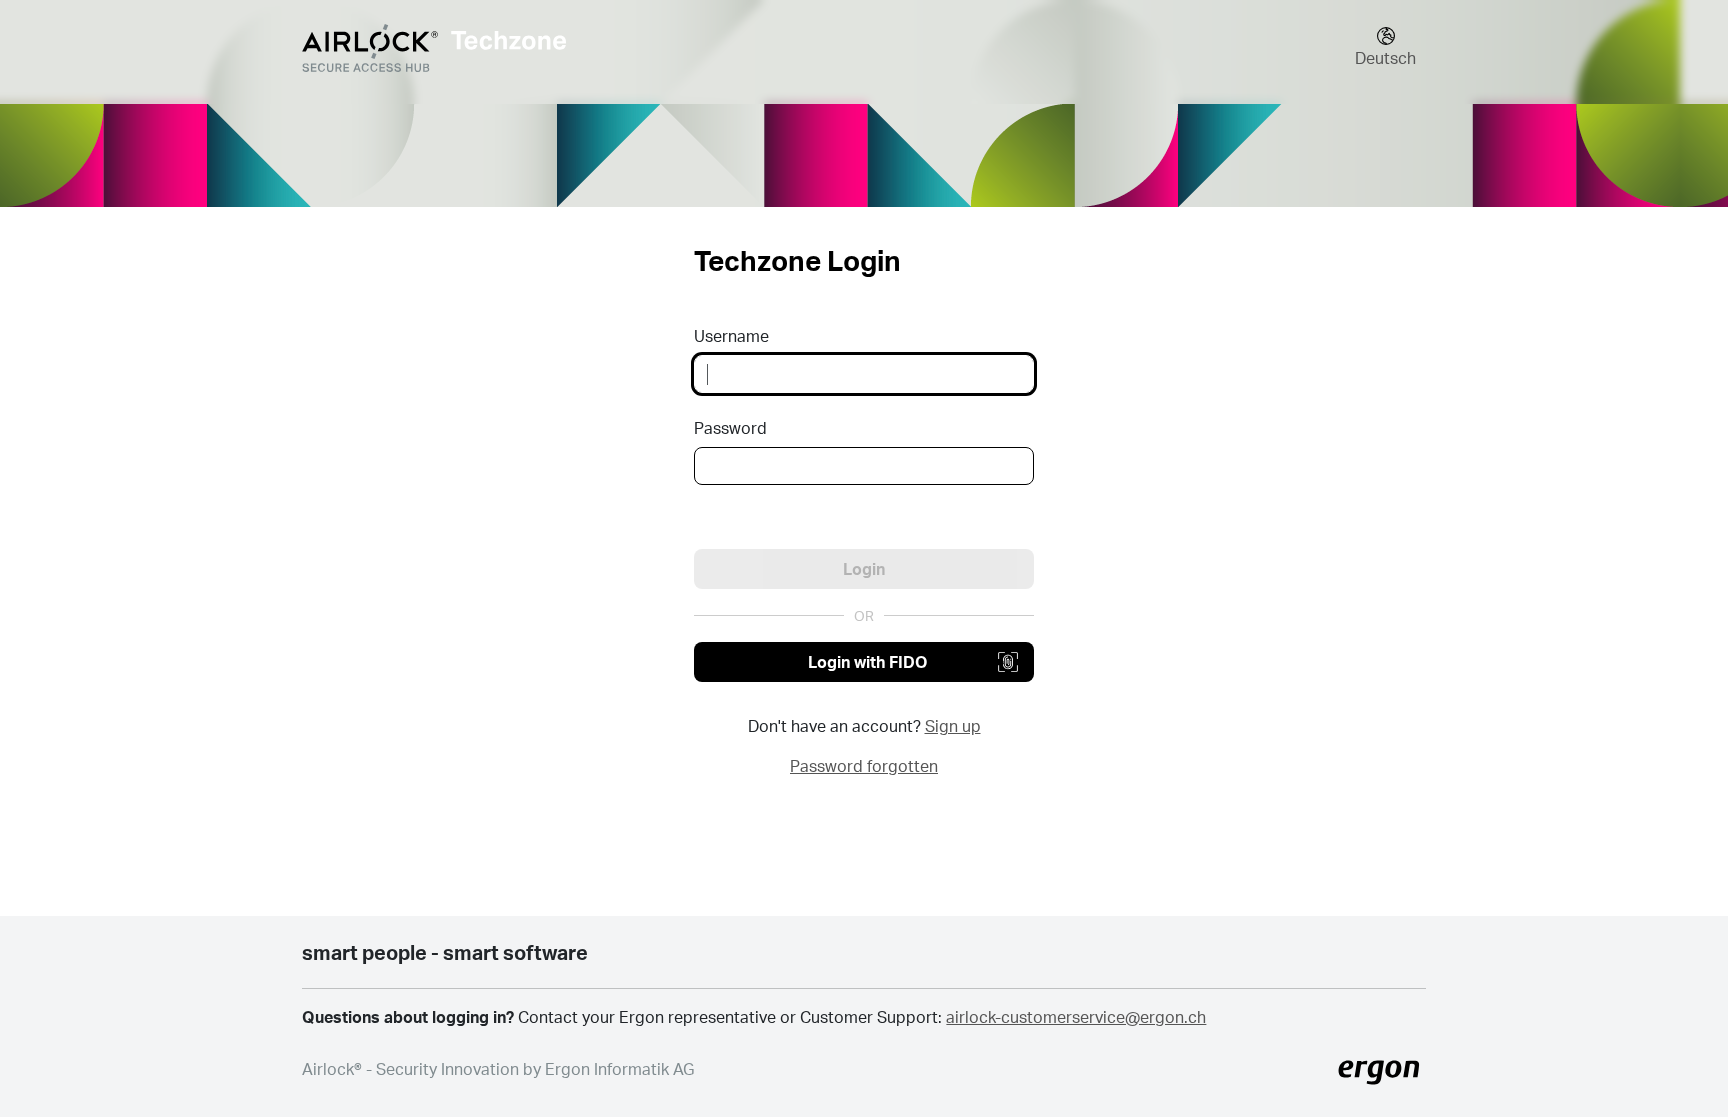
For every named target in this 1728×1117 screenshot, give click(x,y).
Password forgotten (864, 765)
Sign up (953, 725)
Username (731, 335)
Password (730, 427)
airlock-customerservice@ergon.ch (1076, 1016)
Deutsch (1385, 57)
